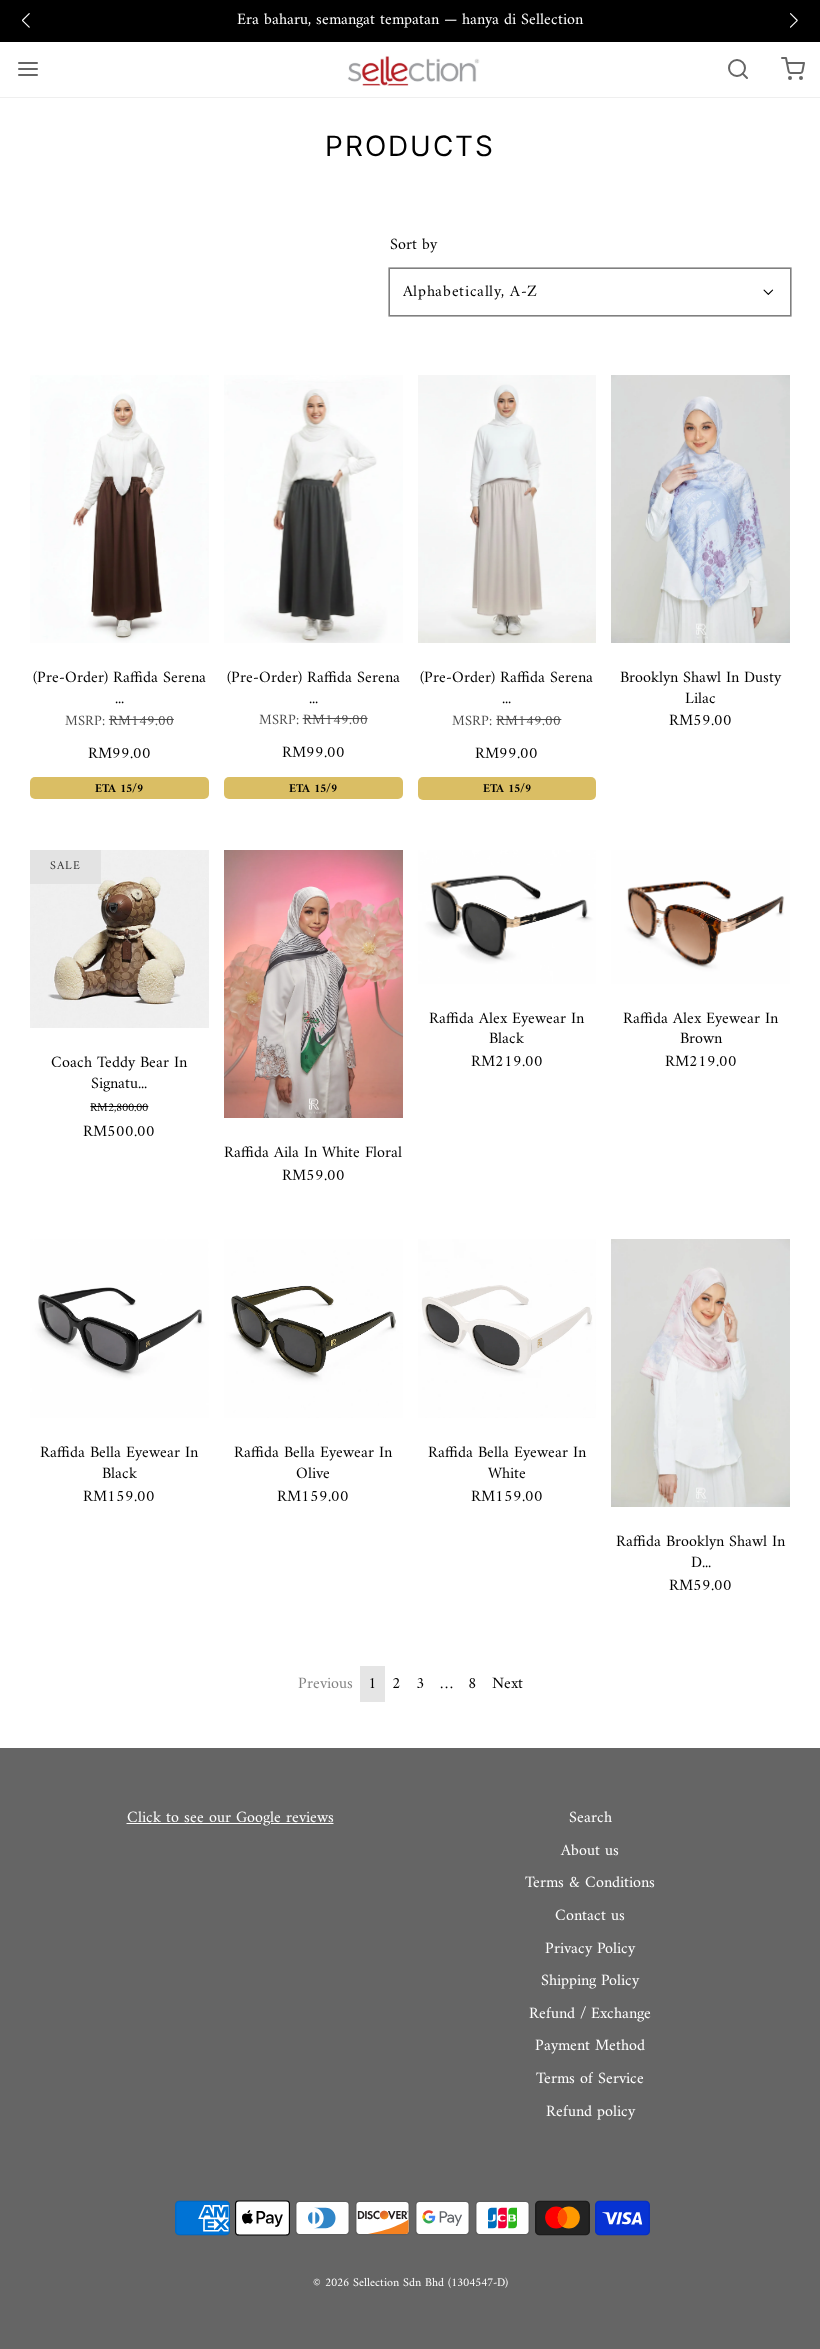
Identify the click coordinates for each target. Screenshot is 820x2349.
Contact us (590, 1917)
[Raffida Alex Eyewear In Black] (507, 916)
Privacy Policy (590, 1950)
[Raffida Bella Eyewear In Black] (119, 1328)
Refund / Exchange (590, 2015)
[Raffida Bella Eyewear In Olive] (313, 1328)
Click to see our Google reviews (230, 1818)
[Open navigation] (27, 69)
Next (507, 1684)
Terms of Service (590, 2080)
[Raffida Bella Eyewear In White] (507, 1328)
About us (590, 1852)
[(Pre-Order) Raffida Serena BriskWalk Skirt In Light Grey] (507, 509)
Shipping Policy (590, 1982)
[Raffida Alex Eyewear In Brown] (700, 916)
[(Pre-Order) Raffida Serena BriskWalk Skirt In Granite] (313, 508)
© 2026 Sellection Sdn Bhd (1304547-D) (410, 2283)
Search (590, 1819)
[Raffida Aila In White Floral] (313, 983)
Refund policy (590, 2113)
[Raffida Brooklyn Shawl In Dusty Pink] (700, 1373)
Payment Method (590, 2047)
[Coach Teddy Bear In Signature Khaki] (119, 938)
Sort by (413, 245)
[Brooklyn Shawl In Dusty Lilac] (700, 508)
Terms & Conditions (590, 1884)
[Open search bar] (737, 69)
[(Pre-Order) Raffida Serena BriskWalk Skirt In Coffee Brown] (119, 508)
